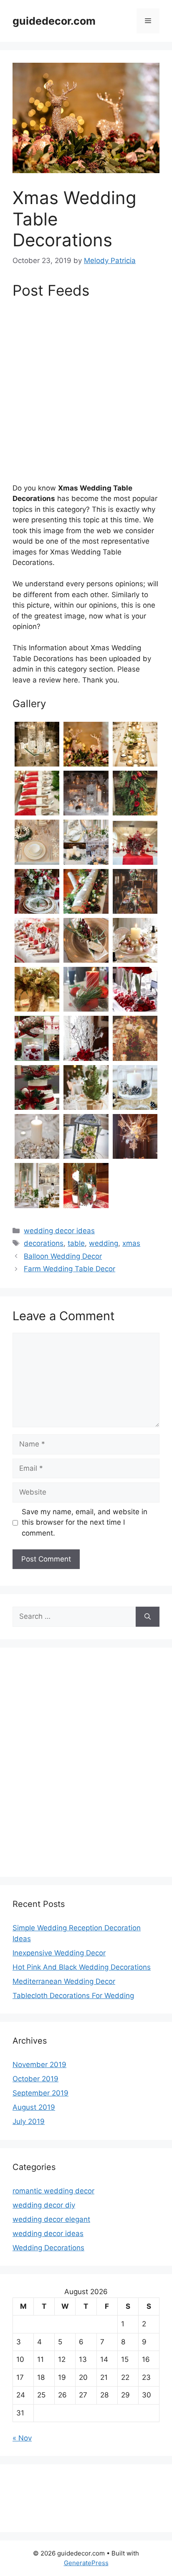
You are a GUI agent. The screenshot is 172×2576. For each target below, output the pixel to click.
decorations (44, 1243)
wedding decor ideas (59, 1231)
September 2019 (40, 2093)
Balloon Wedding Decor (63, 1256)
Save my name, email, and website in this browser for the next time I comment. (85, 1522)
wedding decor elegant (51, 2219)
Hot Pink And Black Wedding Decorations (82, 1967)
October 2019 (35, 2079)
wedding (104, 1243)
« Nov (22, 2438)
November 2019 (39, 2065)
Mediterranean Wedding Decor (64, 1981)
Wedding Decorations (48, 2248)
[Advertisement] (86, 394)
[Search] (148, 1617)
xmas (131, 1243)
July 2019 (29, 2121)
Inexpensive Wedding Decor (59, 1953)
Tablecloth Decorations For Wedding (73, 1996)
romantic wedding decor (53, 2191)
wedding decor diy (44, 2205)
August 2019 (34, 2107)
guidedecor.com (54, 21)
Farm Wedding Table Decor (70, 1269)
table (76, 1243)
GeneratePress (86, 2563)
